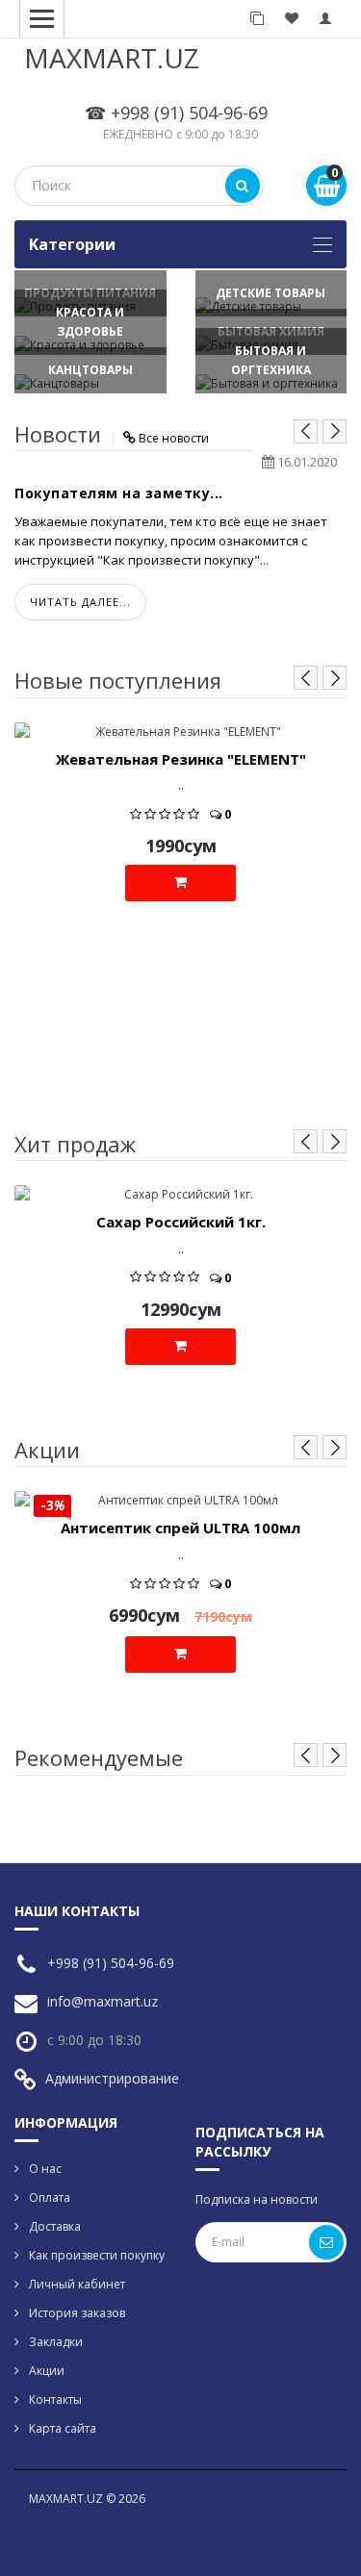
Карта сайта (63, 2428)
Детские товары (271, 293)
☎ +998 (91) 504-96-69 (176, 113)
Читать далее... (80, 602)
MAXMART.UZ (112, 58)
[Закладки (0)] (292, 19)
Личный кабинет (77, 2284)
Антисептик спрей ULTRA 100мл (180, 1528)
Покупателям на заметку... (119, 493)
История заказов (77, 2313)
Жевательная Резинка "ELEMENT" (181, 759)
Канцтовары (90, 370)
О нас (45, 2169)
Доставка (55, 2226)
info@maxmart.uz (103, 2001)
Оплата (50, 2197)
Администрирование (112, 2078)
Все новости (174, 438)
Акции (47, 2371)
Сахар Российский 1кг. (181, 1222)
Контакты (55, 2399)
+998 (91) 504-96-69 (111, 1963)
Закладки (56, 2342)
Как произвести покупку (97, 2255)
